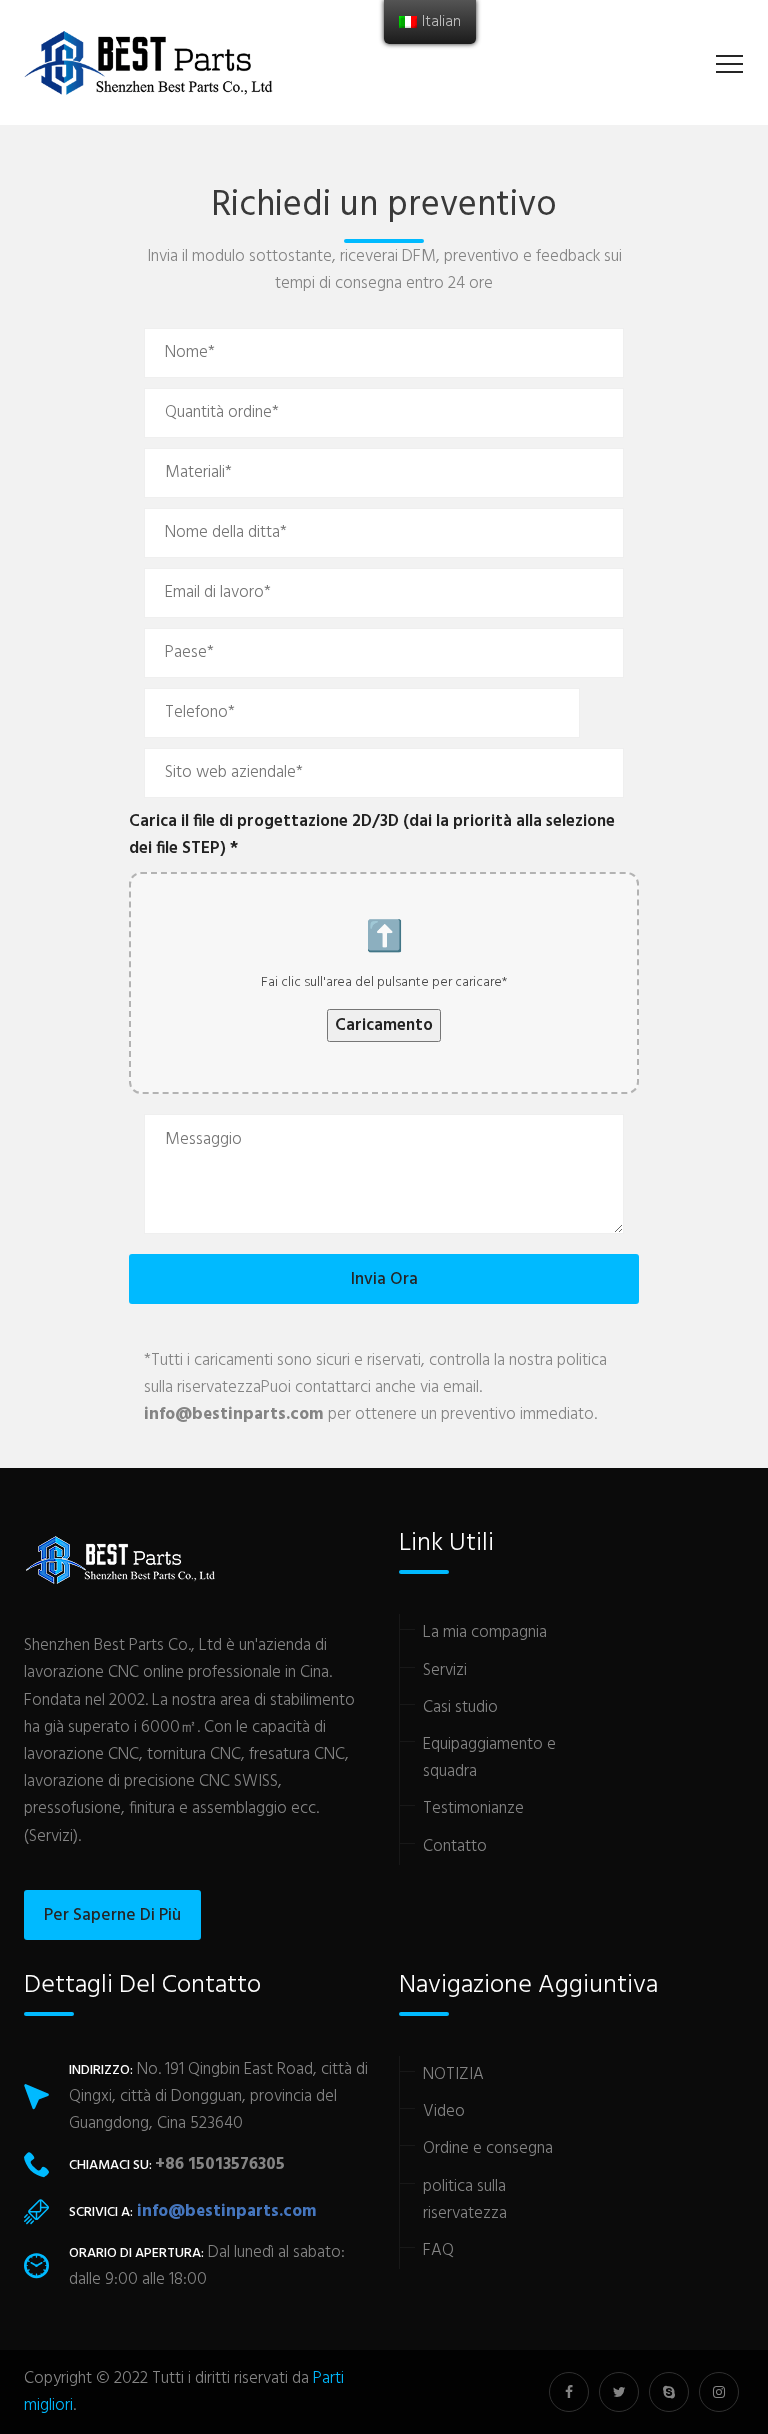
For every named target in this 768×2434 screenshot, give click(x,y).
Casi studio (460, 1707)
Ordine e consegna (488, 2148)
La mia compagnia (485, 1632)
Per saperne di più (112, 1915)
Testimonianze (473, 1808)
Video (444, 2111)
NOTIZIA (453, 2074)
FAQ (438, 2250)
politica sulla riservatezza (465, 2200)
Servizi (445, 1670)
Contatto (455, 1846)
